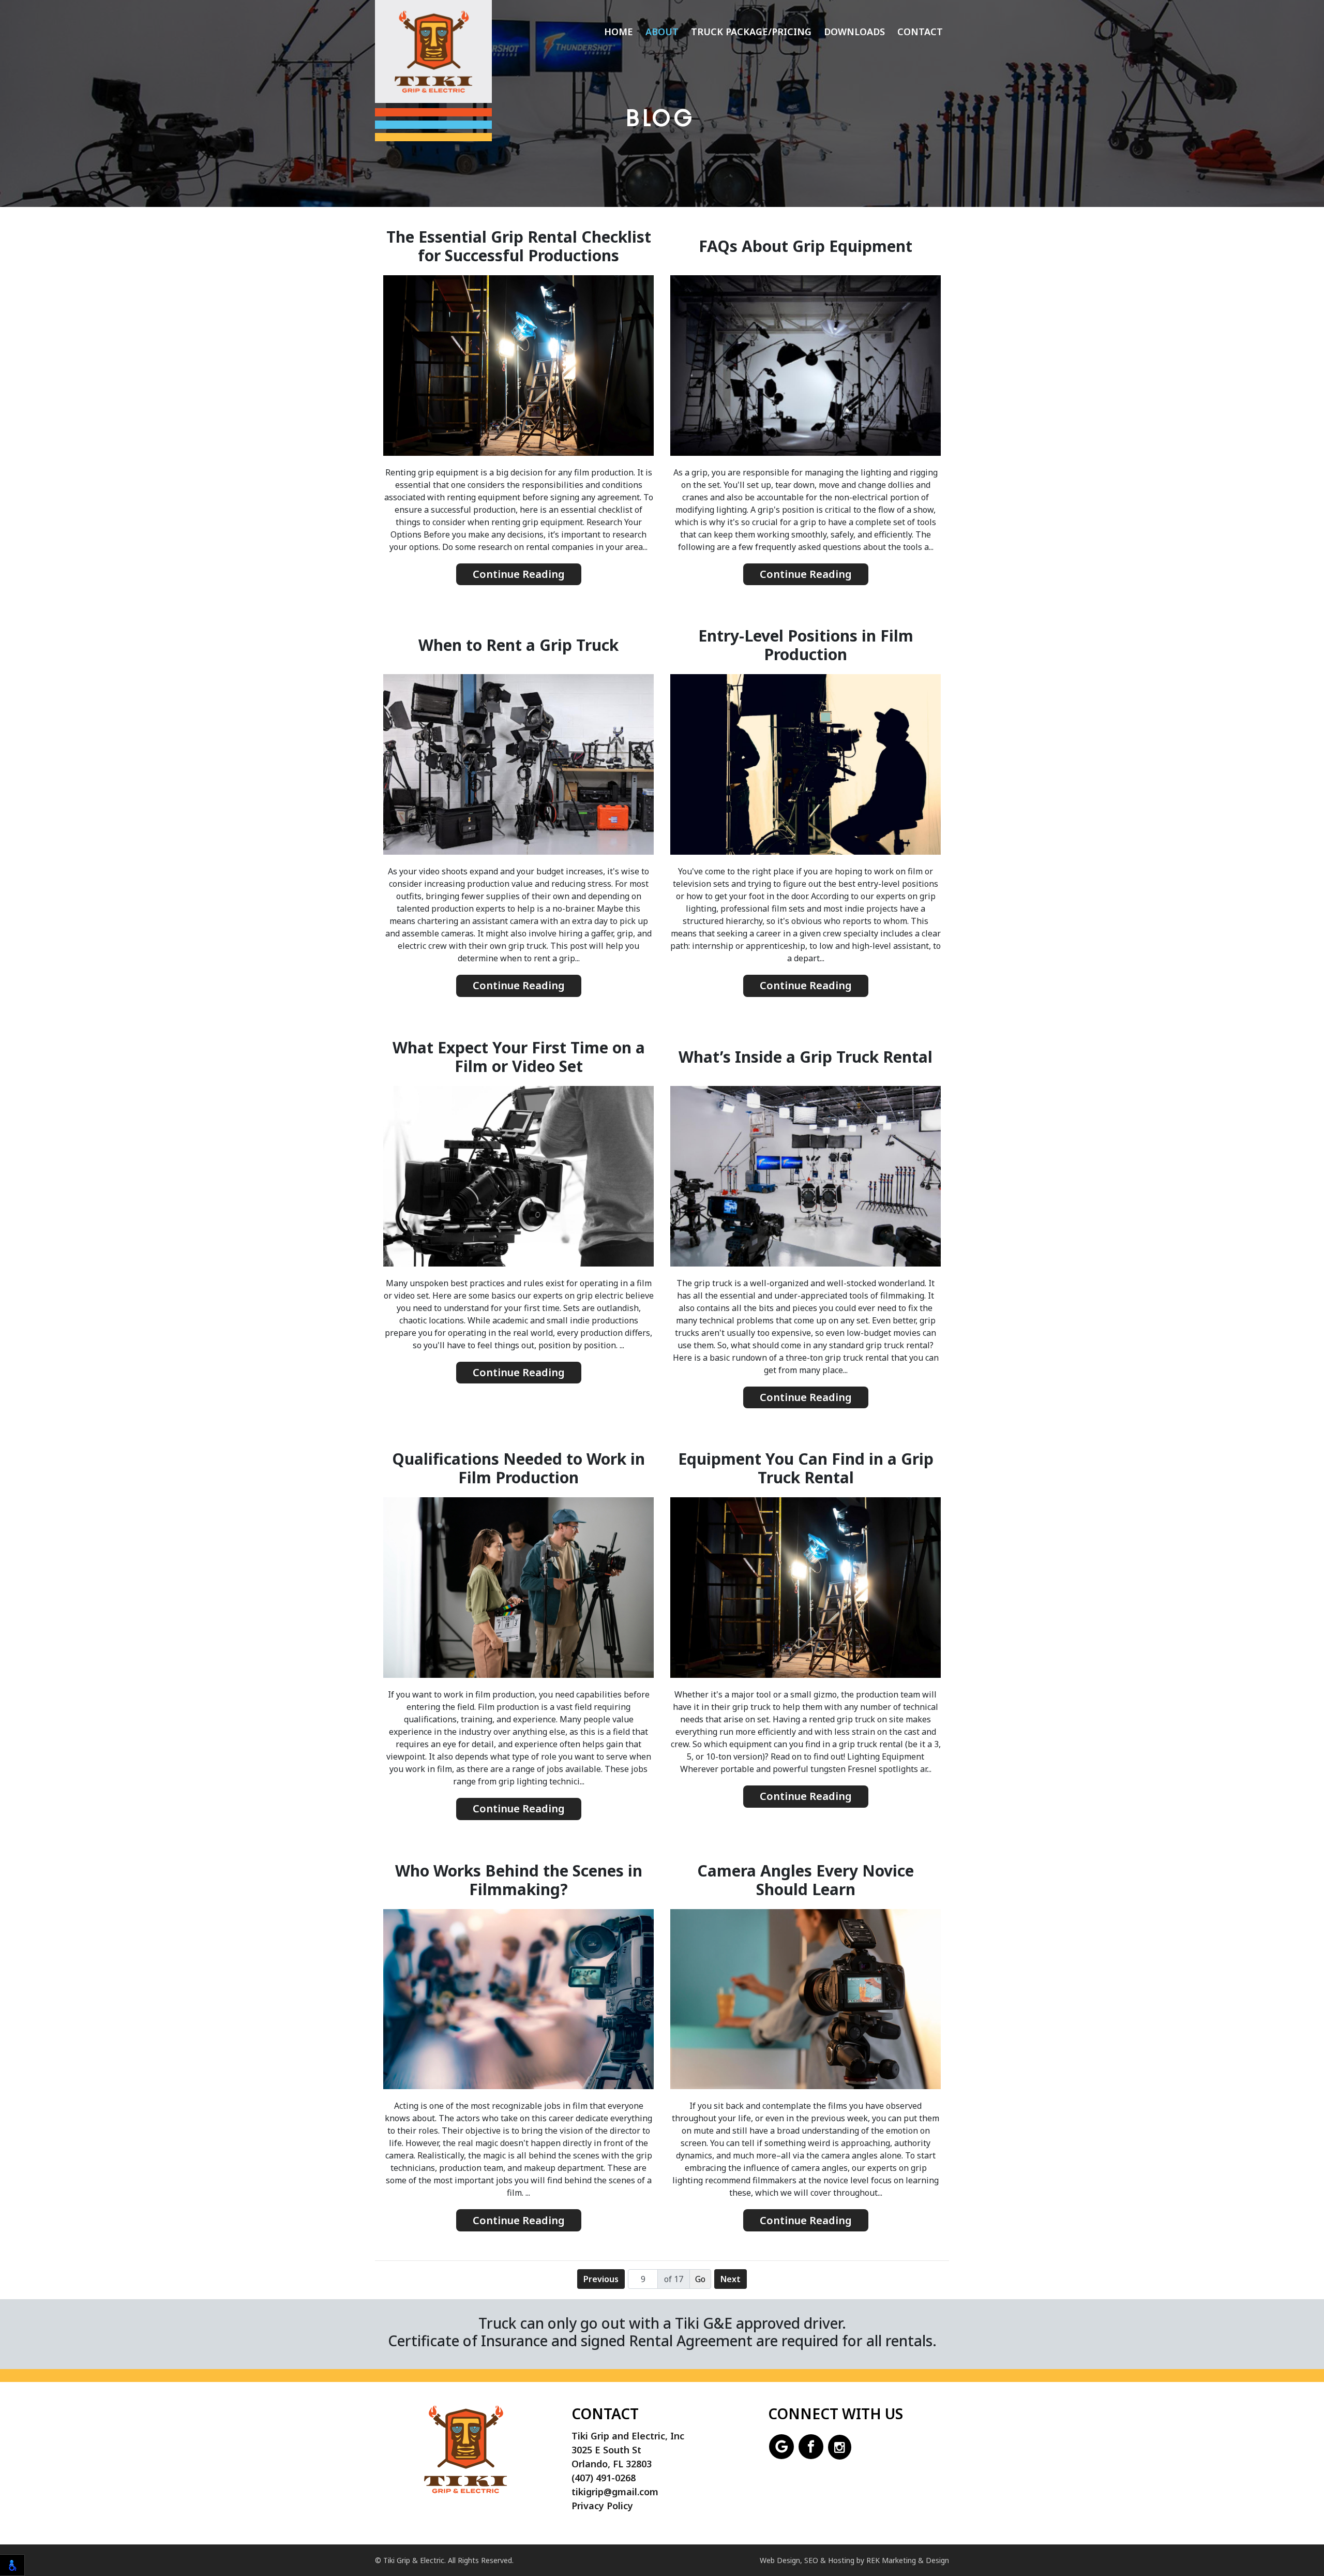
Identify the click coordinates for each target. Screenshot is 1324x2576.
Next (731, 2279)
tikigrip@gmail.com (615, 2492)
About (662, 32)
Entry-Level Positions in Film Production (806, 645)
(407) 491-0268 (604, 2478)
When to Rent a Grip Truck (518, 645)
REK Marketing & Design (908, 2560)
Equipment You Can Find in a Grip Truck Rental (806, 1468)
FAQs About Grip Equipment (806, 246)
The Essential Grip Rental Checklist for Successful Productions (519, 246)
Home (619, 32)
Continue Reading (519, 574)
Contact (920, 32)
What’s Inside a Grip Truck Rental (806, 1057)
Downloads (854, 32)
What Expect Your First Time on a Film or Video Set (519, 1057)
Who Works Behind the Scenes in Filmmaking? (519, 1880)
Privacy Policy (602, 2506)
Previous (601, 2279)
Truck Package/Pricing (751, 32)
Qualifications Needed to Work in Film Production (518, 1468)
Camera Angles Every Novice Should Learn (806, 1880)
